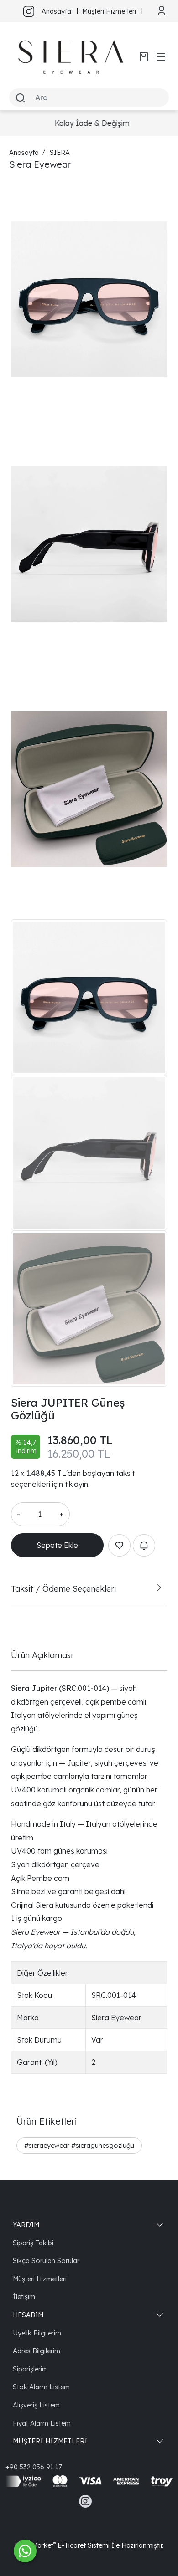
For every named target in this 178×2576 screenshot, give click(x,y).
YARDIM (26, 2225)
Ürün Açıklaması (42, 1655)
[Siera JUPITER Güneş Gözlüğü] (89, 299)
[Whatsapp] (25, 2551)
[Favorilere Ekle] (119, 1545)
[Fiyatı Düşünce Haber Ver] (144, 1545)
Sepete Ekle (57, 1545)
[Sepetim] (144, 57)
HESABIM (28, 2315)
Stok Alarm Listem (41, 2387)
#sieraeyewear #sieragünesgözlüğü (79, 2145)
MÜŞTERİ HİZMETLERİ (50, 2441)
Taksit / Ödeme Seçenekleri (63, 1588)
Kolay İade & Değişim (89, 123)
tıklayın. (77, 1484)
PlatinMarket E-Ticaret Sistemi (62, 2545)
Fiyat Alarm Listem (42, 2423)
